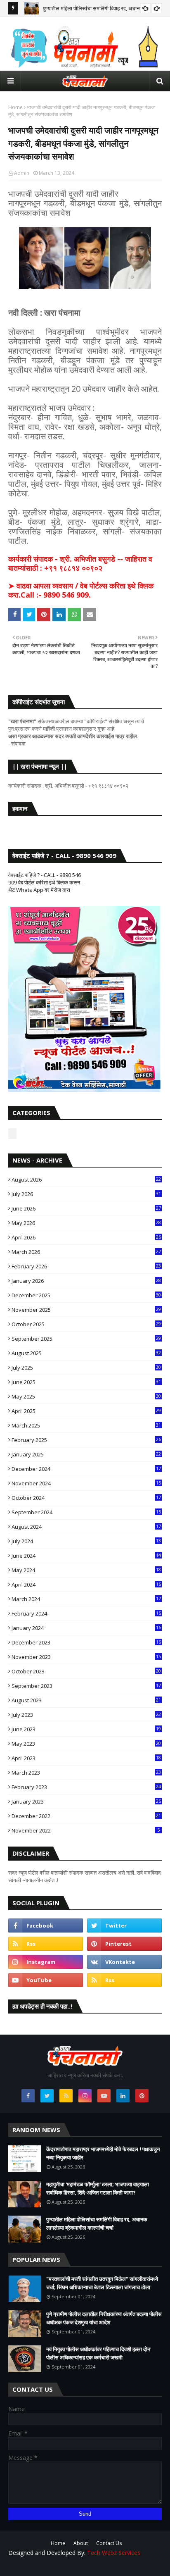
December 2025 (86, 1295)
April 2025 (86, 1411)
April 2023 (86, 1758)
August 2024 (86, 1527)
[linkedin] (123, 2096)
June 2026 (86, 1208)
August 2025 (86, 1353)
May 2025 (86, 1396)
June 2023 (86, 1729)
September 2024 (86, 1512)
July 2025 (86, 1368)
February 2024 (86, 1613)
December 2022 (86, 1816)
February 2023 (86, 1787)
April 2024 (86, 1585)
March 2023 (86, 1773)
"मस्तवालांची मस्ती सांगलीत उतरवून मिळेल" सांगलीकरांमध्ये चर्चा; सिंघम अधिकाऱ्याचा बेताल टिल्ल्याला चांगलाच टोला (102, 2283)
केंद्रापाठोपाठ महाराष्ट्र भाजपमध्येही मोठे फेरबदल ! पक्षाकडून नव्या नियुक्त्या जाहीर (103, 2153)
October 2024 (86, 1498)
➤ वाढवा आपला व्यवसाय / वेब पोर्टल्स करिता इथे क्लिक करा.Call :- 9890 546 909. (81, 590)
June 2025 (86, 1382)
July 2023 (86, 1715)
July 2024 (86, 1541)
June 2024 (86, 1556)
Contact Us (109, 2543)
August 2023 (86, 1700)
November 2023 (86, 1657)
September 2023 (86, 1686)
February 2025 (86, 1440)
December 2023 (86, 1642)
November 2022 (86, 1830)
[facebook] (46, 1925)
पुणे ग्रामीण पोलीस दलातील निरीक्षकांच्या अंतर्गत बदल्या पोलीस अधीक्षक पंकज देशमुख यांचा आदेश (104, 2318)
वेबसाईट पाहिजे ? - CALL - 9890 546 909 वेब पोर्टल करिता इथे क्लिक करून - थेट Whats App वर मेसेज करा (46, 882)
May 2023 (86, 1744)
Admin (22, 173)
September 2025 (86, 1339)
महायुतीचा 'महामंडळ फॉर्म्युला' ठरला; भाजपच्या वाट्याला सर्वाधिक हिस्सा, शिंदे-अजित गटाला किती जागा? (98, 2188)
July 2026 (86, 1194)
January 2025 (86, 1454)
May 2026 (86, 1223)
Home (15, 107)
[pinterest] (124, 1944)
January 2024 (86, 1628)
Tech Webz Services (114, 2553)
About (81, 2543)
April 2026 (86, 1237)
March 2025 (86, 1425)
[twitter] (124, 1925)
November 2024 (86, 1483)
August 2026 (86, 1180)
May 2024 (86, 1570)
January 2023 (86, 1802)
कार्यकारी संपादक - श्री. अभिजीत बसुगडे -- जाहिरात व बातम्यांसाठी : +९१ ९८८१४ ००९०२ (80, 563)
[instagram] (46, 1962)
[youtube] (46, 1980)
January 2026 (86, 1281)
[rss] (46, 1944)
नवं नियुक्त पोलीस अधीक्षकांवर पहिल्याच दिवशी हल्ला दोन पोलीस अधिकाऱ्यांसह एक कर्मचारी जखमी (98, 2353)
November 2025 (86, 1310)
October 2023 (86, 1671)
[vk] (124, 1962)
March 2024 (86, 1599)
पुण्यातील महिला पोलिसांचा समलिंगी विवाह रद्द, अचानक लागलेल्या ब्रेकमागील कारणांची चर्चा (97, 2223)
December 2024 (86, 1469)
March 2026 (86, 1252)
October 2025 (86, 1324)
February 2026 (86, 1266)
